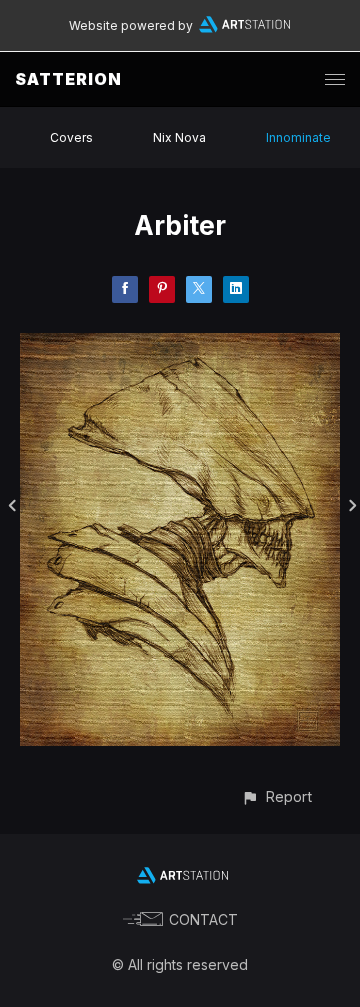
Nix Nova (179, 137)
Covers (71, 137)
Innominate (298, 137)
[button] (276, 796)
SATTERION (68, 79)
